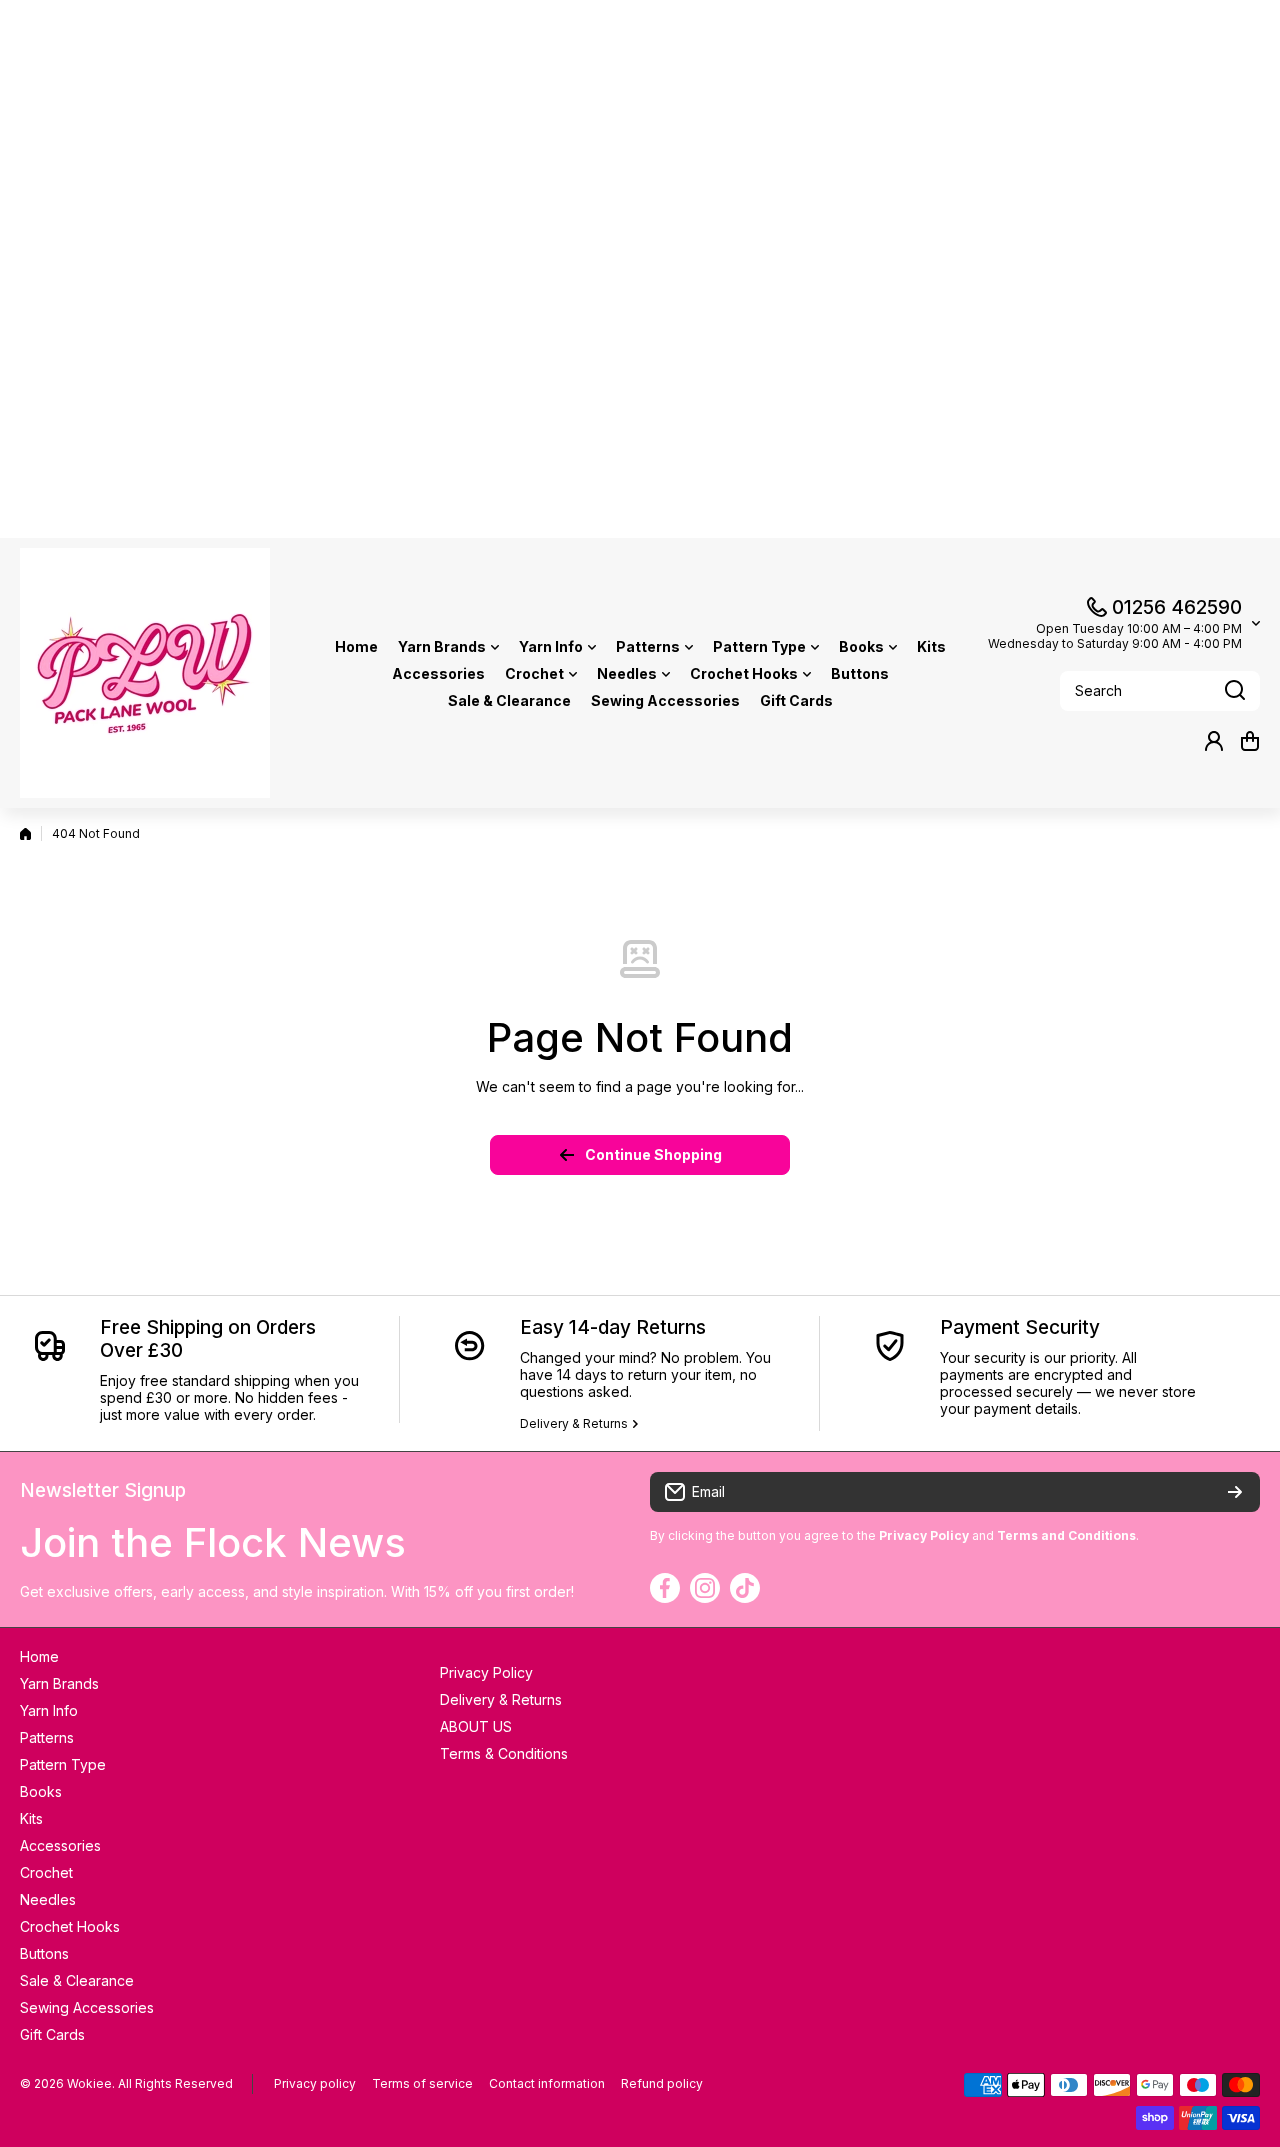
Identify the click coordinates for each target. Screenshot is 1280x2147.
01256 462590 (1177, 607)
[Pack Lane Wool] (145, 673)
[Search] (1235, 691)
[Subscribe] (1235, 1492)
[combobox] (1160, 691)
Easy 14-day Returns (613, 1327)
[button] (1250, 741)
